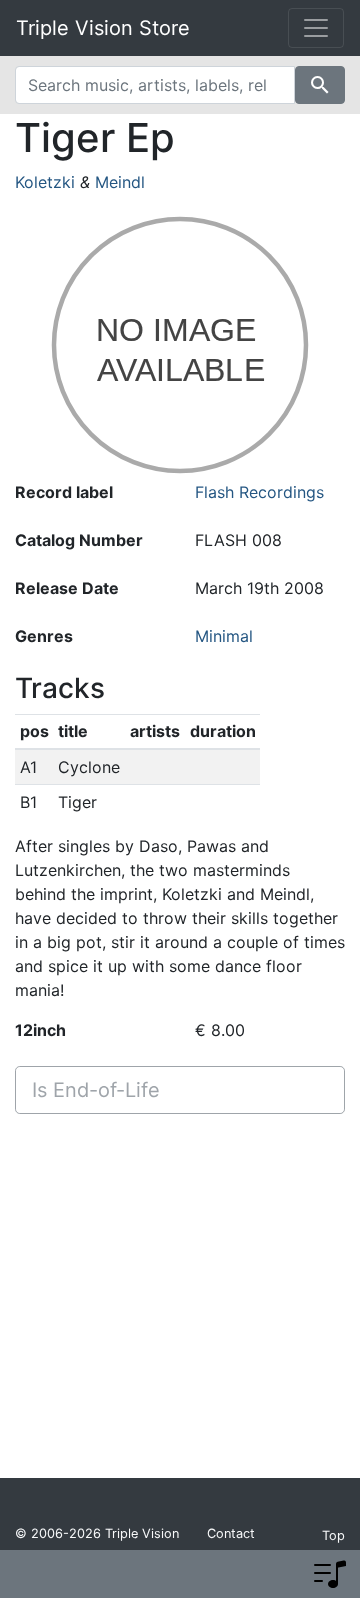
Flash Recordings (259, 492)
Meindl (120, 182)
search (320, 85)
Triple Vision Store (103, 28)
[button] (330, 1574)
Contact (231, 1533)
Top (333, 1535)
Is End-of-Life (96, 1090)
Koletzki (45, 182)
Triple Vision (142, 1533)
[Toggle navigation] (316, 28)
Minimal (224, 636)
